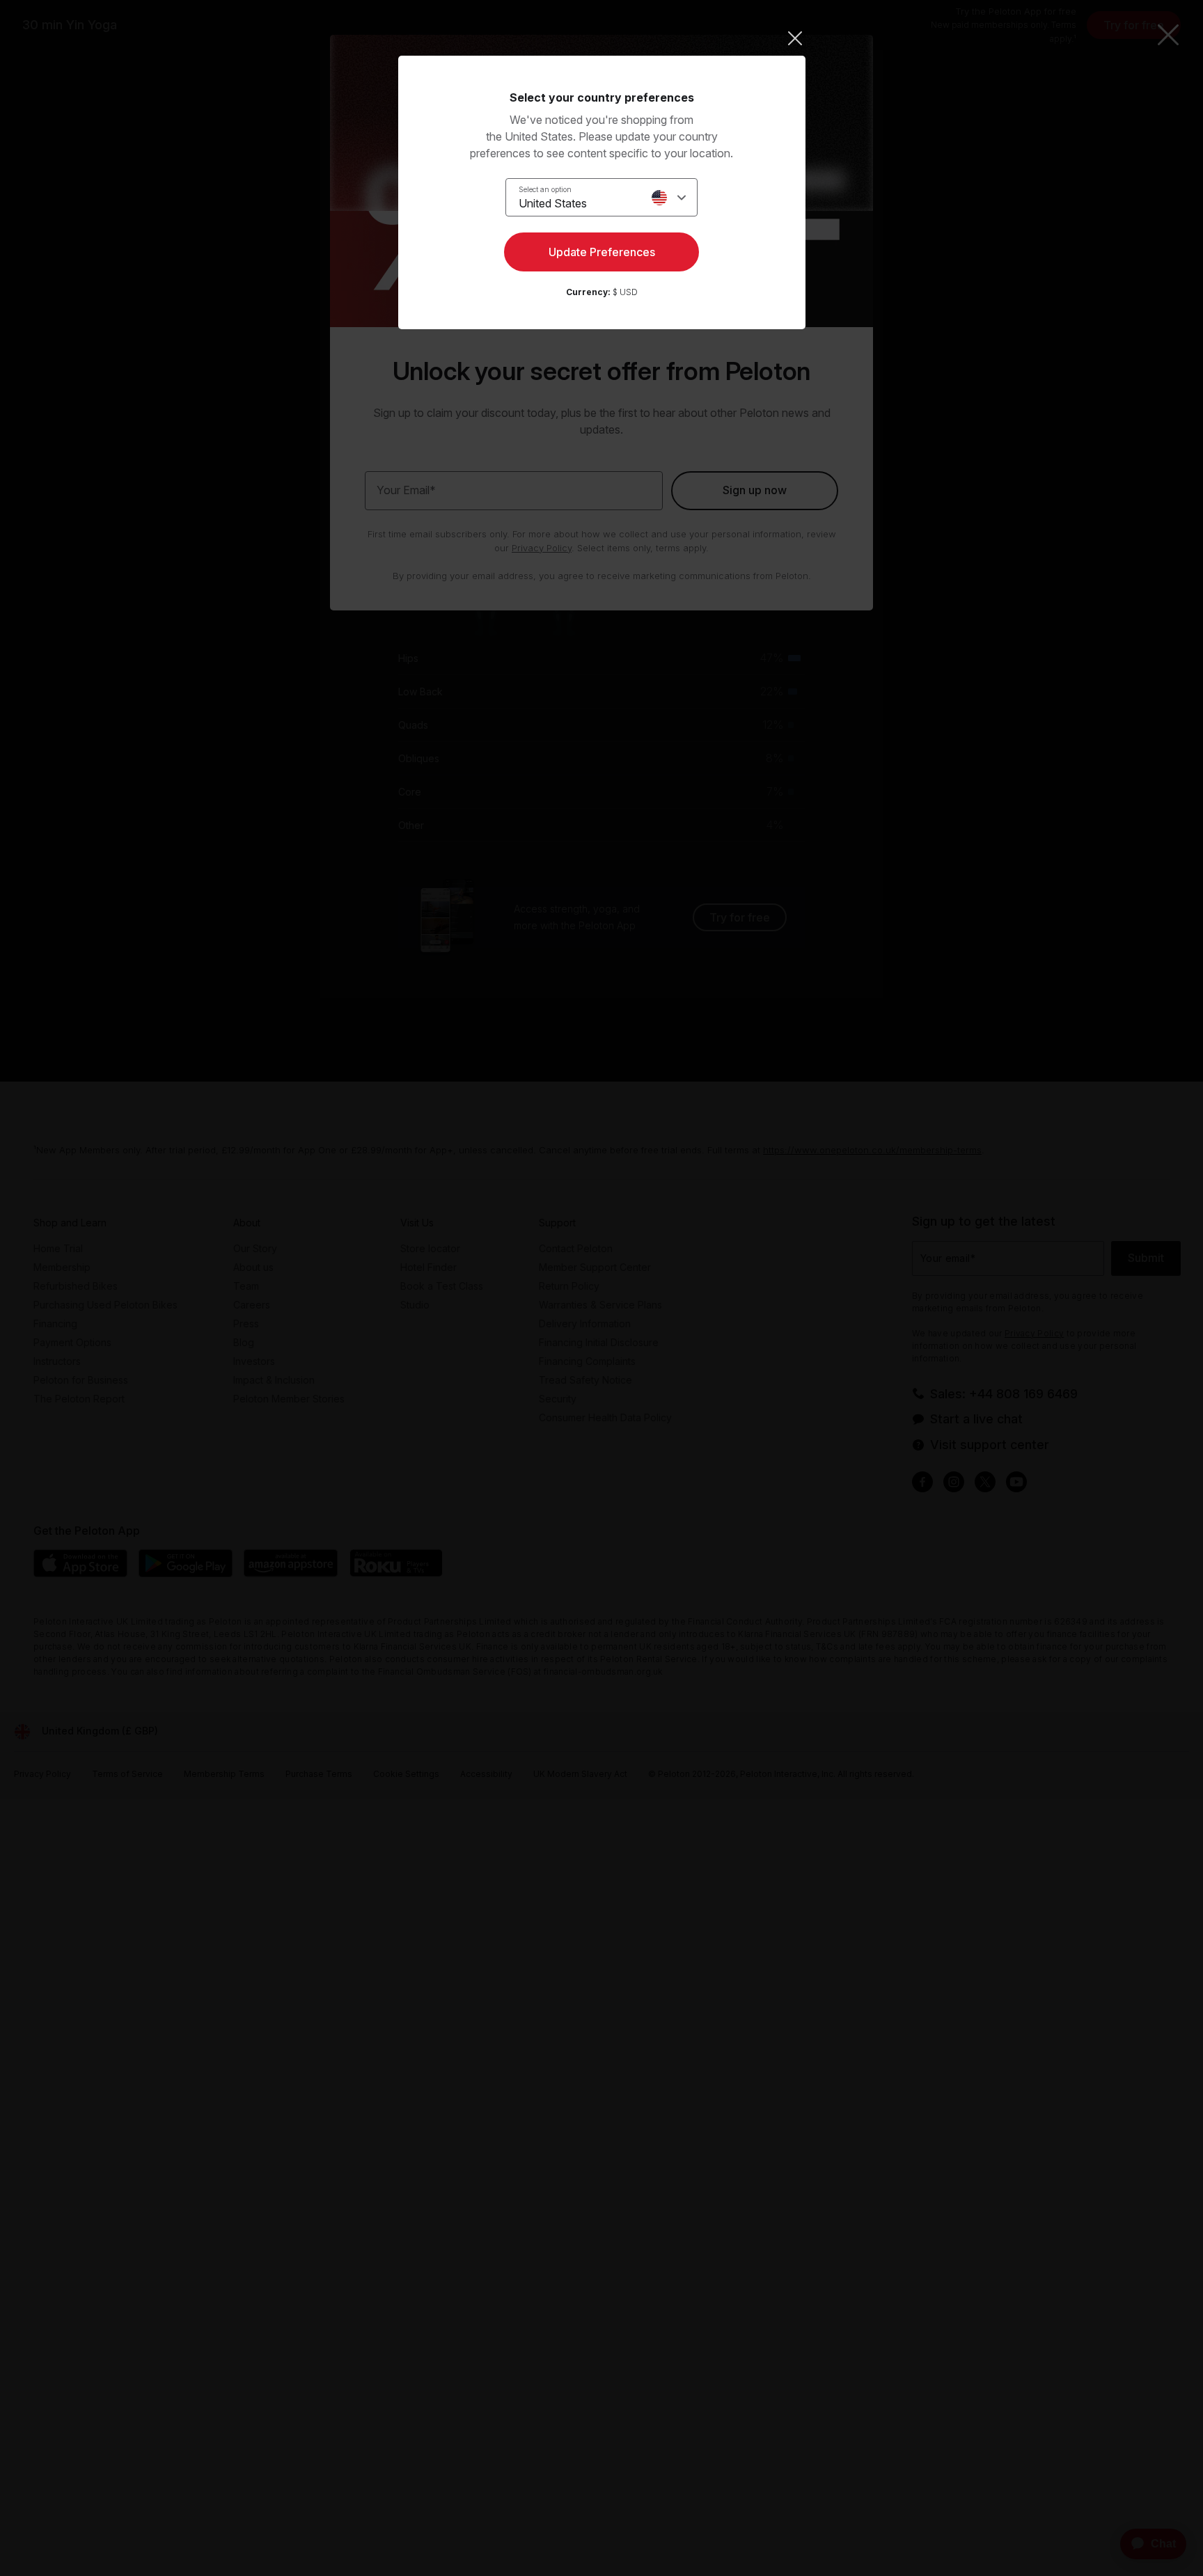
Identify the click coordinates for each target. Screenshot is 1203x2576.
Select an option (545, 189)
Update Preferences (602, 252)
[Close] (602, 38)
